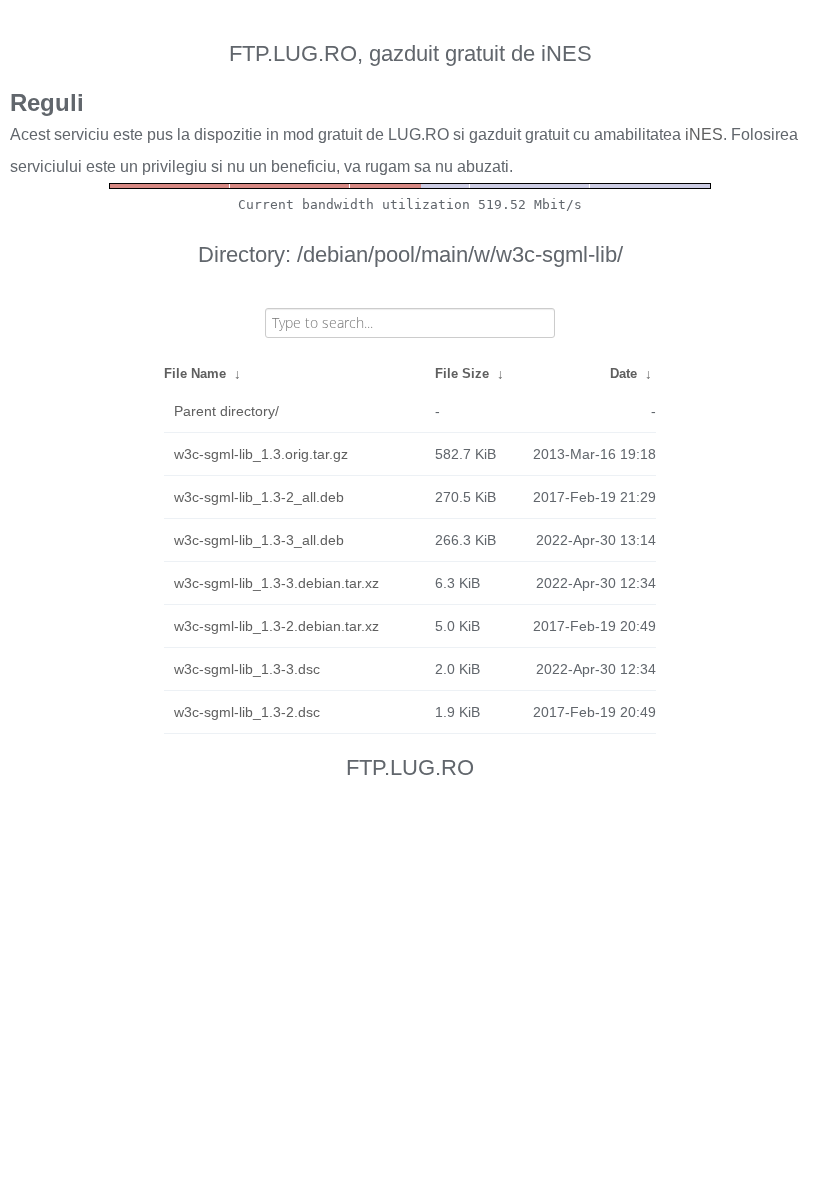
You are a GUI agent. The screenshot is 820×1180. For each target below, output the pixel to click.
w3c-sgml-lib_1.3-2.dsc (247, 712)
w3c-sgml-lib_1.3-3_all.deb (259, 540)
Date (623, 373)
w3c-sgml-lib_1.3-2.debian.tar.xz (276, 626)
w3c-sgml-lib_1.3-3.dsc (247, 669)
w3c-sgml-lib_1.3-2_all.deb (259, 497)
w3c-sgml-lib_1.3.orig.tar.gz (261, 454)
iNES (704, 134)
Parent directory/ (226, 411)
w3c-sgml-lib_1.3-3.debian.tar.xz (276, 583)
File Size (462, 373)
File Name (195, 373)
